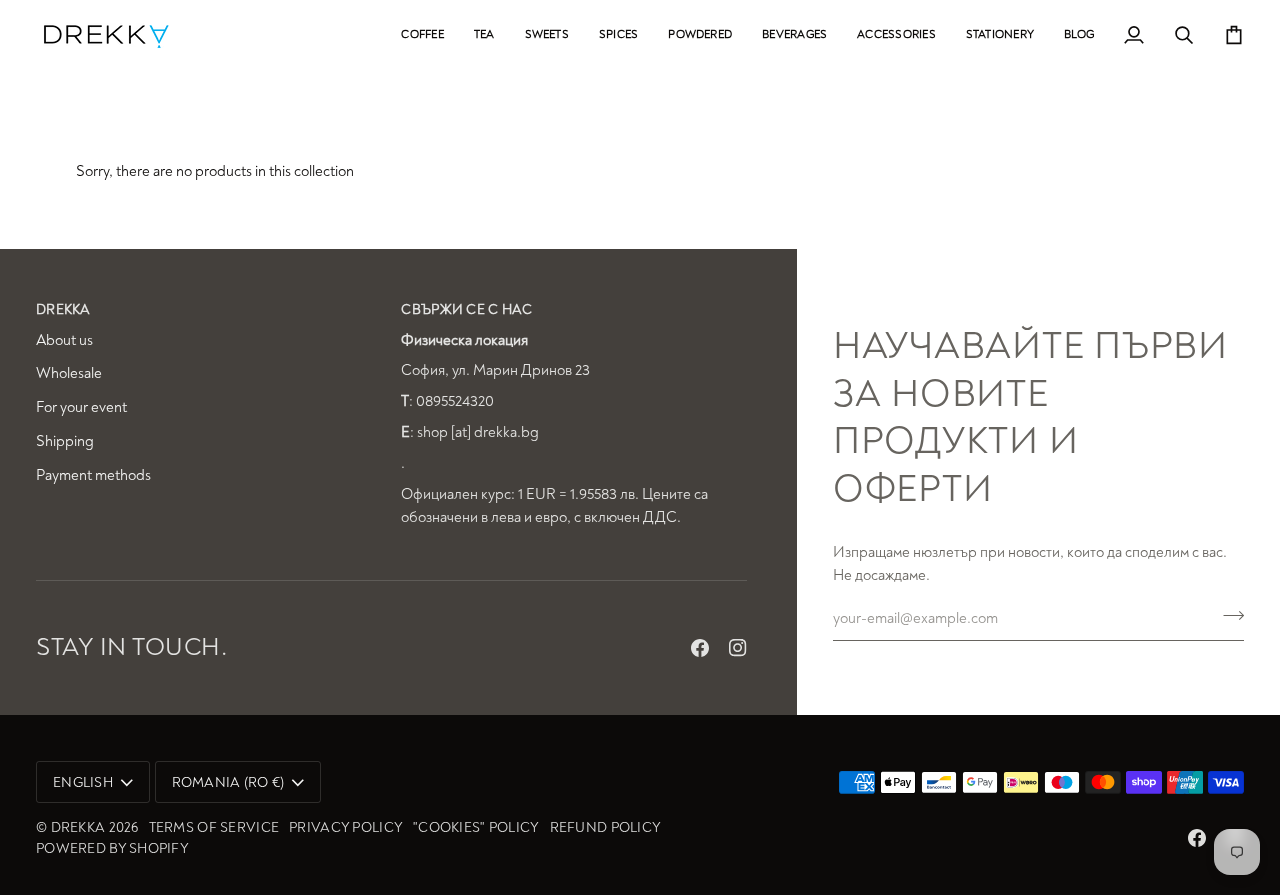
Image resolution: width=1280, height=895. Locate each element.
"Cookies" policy (476, 827)
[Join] (1227, 616)
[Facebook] (700, 648)
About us (64, 340)
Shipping (65, 441)
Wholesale (69, 373)
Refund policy (606, 827)
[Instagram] (738, 648)
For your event (81, 407)
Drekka (78, 827)
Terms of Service (214, 827)
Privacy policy (346, 827)
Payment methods (93, 475)
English (83, 782)
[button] (422, 34)
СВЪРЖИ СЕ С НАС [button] (466, 309)
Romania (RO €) (228, 782)
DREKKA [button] (63, 309)
